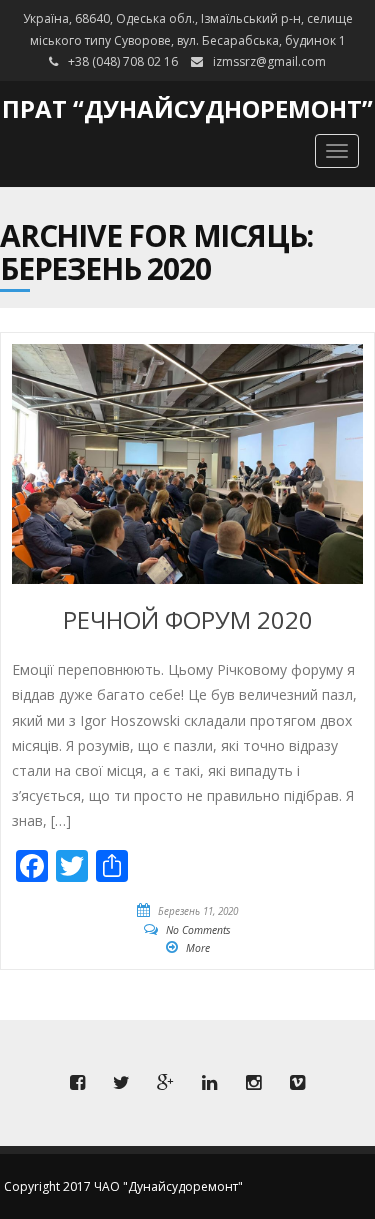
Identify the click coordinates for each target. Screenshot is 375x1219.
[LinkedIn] (210, 1083)
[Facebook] (78, 1083)
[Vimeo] (298, 1083)
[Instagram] (254, 1083)
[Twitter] (122, 1083)
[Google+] (166, 1083)
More (198, 948)
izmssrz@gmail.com (269, 61)
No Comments (198, 930)
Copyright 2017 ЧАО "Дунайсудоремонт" (123, 1186)
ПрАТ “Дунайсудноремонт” (187, 108)
